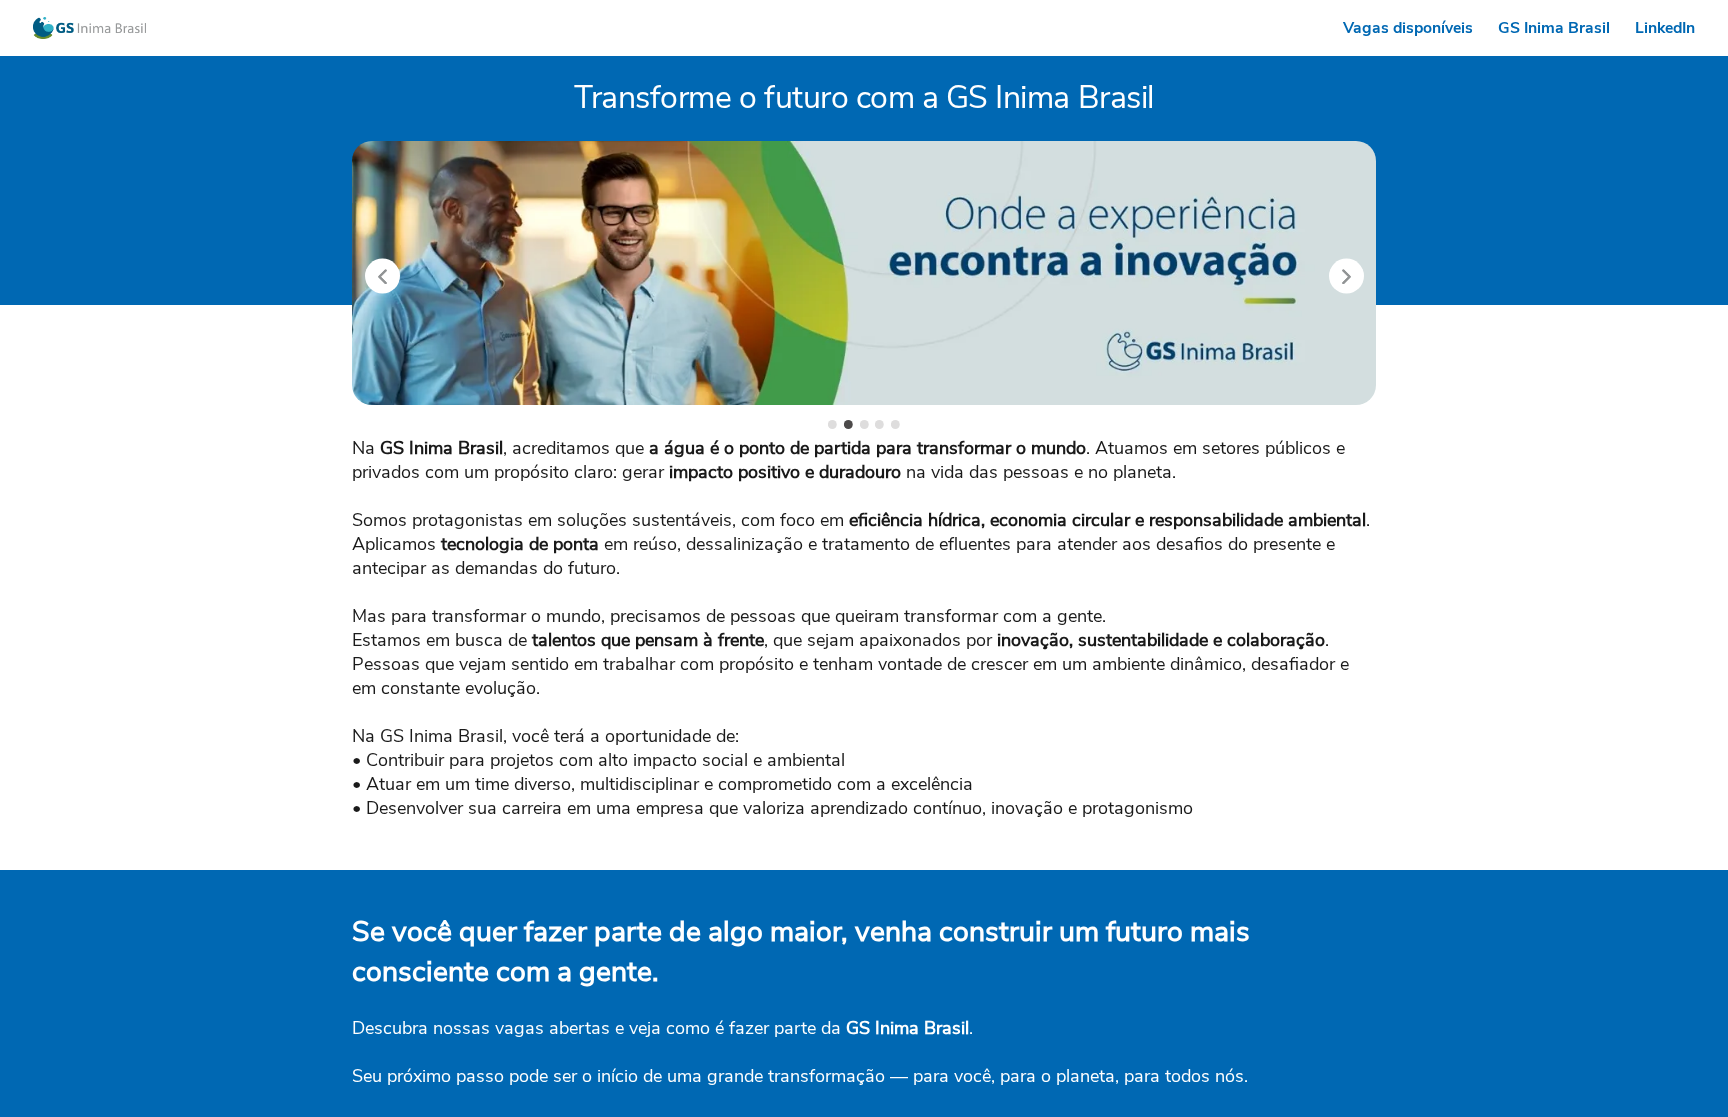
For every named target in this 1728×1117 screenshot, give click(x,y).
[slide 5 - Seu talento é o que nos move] (895, 424)
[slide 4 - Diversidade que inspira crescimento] (879, 424)
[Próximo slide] (1346, 275)
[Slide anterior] (382, 275)
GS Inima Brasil (1554, 28)
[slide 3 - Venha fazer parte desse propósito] (864, 424)
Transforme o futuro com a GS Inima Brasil (863, 97)
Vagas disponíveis (1408, 28)
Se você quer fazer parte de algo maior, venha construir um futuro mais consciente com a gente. (801, 951)
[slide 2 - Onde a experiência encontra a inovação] (848, 424)
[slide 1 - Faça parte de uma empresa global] (832, 424)
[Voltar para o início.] (89, 28)
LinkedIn (1665, 28)
